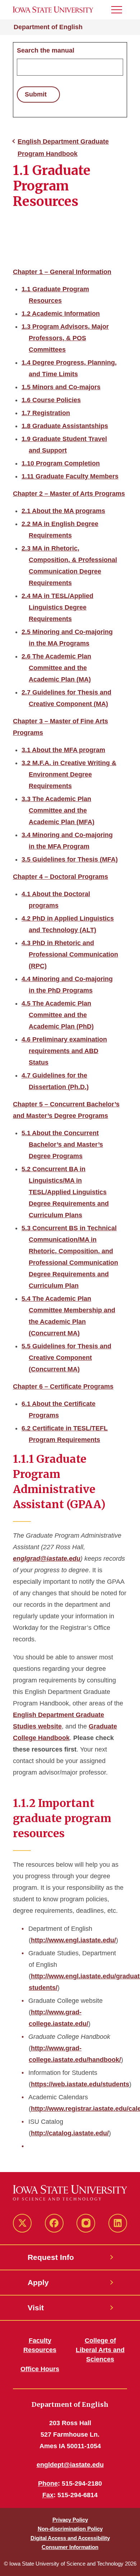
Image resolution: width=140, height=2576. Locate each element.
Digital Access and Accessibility (70, 2538)
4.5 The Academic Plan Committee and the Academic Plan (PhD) (58, 1015)
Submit (36, 94)
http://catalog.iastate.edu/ (70, 2133)
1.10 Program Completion (61, 463)
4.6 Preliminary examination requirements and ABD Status (64, 1051)
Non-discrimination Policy (70, 2529)
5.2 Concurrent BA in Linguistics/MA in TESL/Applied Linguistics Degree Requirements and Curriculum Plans (65, 1192)
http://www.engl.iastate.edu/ (73, 1940)
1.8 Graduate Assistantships (65, 426)
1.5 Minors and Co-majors (61, 387)
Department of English (48, 27)
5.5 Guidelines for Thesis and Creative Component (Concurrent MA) (66, 1358)
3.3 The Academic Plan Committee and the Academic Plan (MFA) (58, 810)
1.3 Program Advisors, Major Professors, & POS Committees (65, 338)
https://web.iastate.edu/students (80, 2084)
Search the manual (46, 50)
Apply (38, 2282)
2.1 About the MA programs (63, 511)
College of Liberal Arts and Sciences (100, 2350)
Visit (36, 2308)
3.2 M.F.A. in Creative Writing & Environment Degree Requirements (69, 774)
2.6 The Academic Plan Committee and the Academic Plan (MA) (56, 668)
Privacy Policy (70, 2520)
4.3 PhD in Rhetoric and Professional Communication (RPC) (70, 954)
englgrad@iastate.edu (47, 1559)
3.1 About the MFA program (63, 750)
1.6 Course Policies (51, 400)
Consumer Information (70, 2547)
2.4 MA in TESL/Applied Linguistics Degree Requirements (57, 607)
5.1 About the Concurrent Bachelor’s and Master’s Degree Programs (62, 1145)
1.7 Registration (46, 413)
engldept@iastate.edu (70, 2465)
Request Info (51, 2257)
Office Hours (40, 2369)
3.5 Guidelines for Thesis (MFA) (70, 859)
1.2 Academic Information (61, 314)
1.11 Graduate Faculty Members (70, 476)
